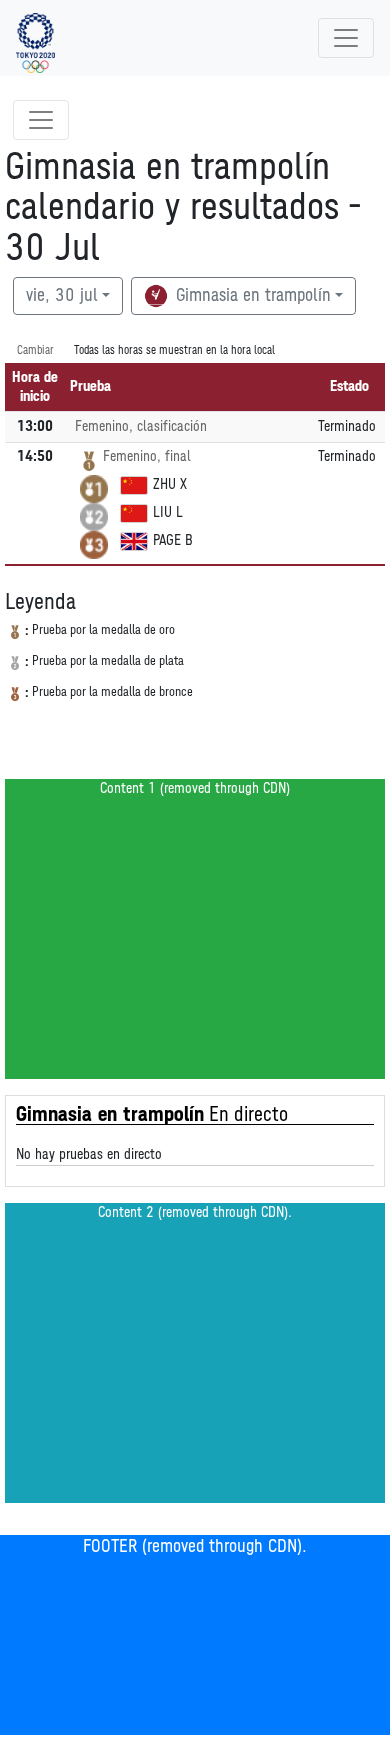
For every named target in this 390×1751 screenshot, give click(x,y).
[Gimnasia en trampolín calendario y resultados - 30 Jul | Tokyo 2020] (35, 38)
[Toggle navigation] (346, 38)
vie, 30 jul (62, 296)
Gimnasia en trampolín (251, 296)
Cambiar (35, 350)
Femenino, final (147, 456)
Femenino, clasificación (141, 426)
